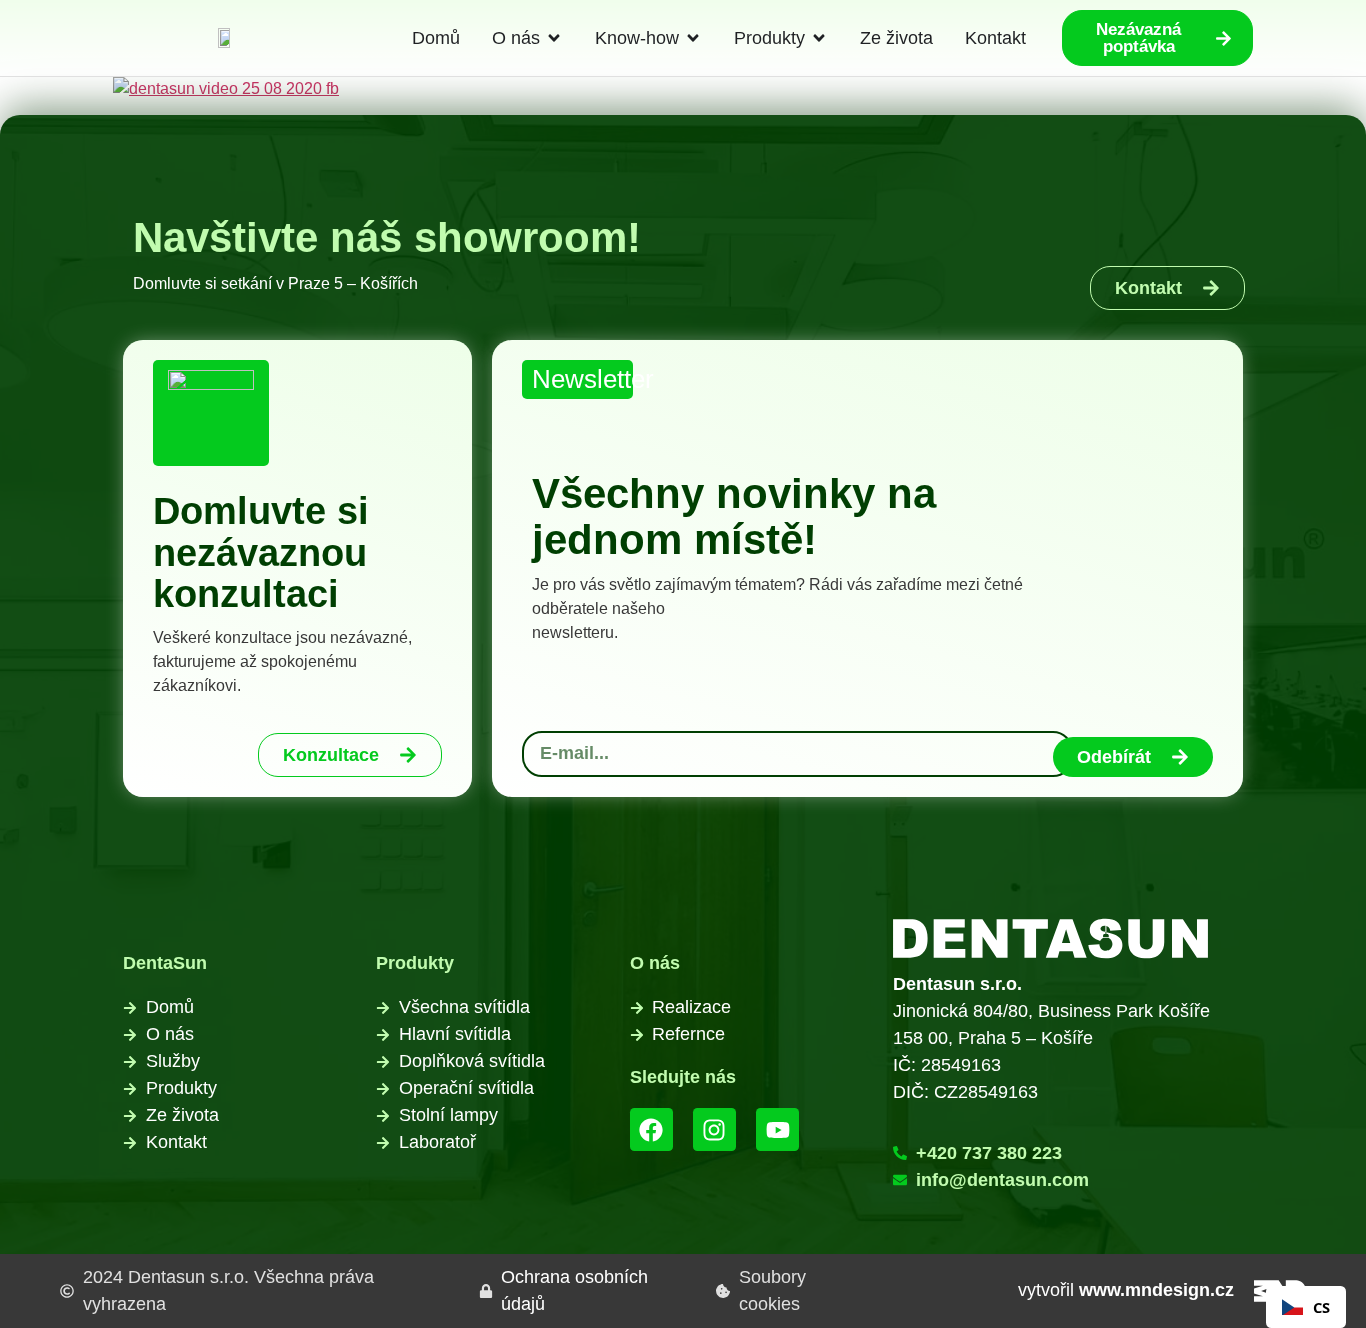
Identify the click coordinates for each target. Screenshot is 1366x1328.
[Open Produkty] (819, 38)
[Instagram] (714, 1129)
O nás (655, 963)
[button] (1306, 1307)
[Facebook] (651, 1129)
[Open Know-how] (693, 38)
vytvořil (1126, 1290)
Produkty (415, 963)
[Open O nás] (554, 38)
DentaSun (165, 963)
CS (1321, 1307)
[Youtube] (777, 1129)
